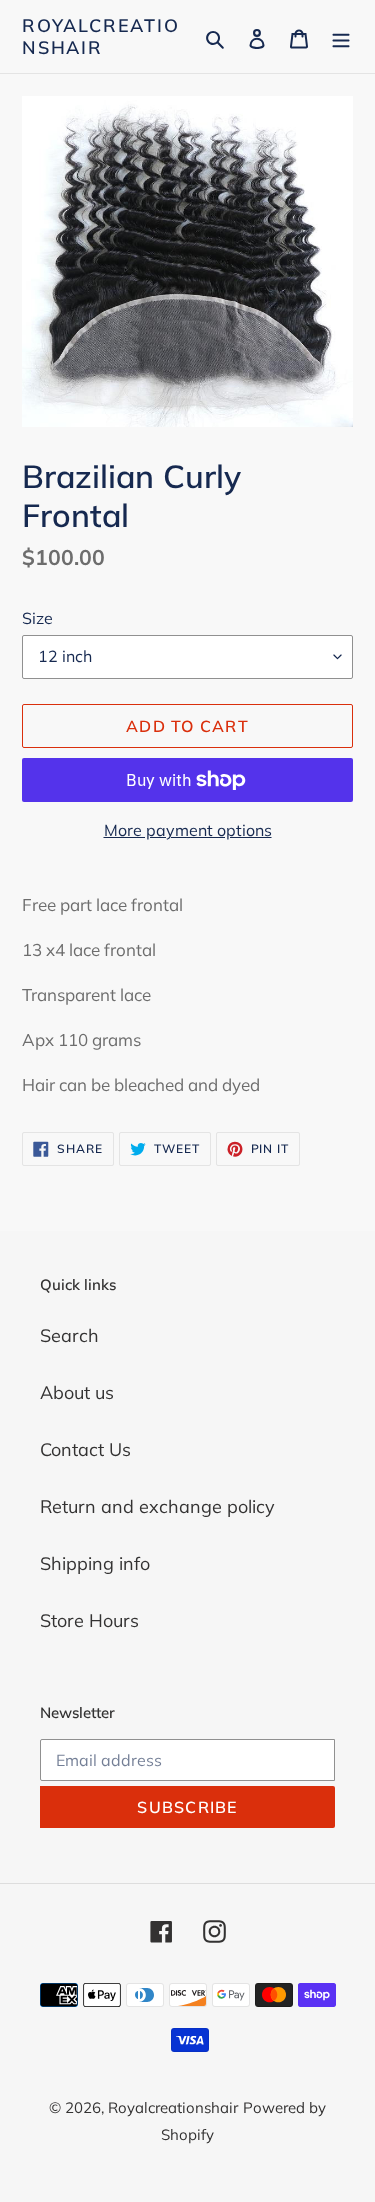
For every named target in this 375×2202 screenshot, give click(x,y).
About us (77, 1392)
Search (69, 1335)
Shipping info (95, 1563)
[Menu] (341, 36)
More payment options (188, 830)
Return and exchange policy (157, 1506)
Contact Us (85, 1449)
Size (37, 618)
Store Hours (89, 1620)
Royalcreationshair (101, 36)
